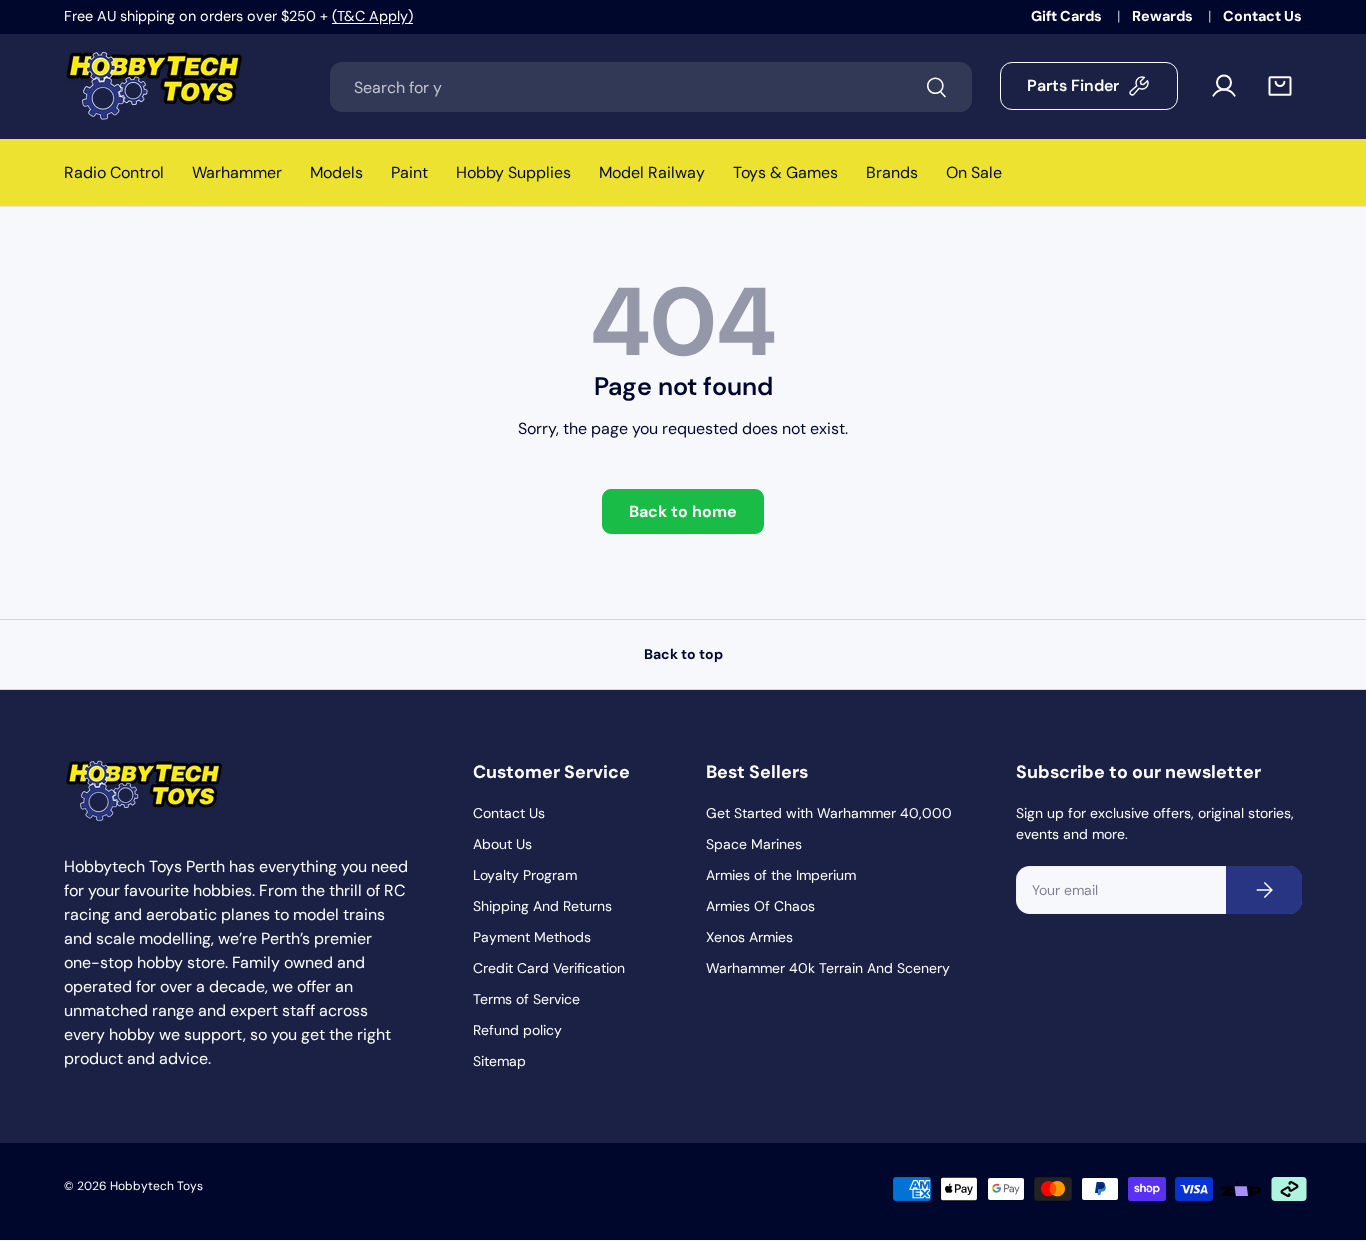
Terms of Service (526, 999)
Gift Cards (1068, 16)
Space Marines (754, 844)
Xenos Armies (749, 937)
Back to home (683, 511)
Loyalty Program (525, 875)
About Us (502, 844)
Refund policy (517, 1030)
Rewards (1164, 16)
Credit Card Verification (549, 968)
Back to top (683, 654)
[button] (1280, 86)
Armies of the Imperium (781, 875)
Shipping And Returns (542, 906)
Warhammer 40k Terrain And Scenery (828, 968)
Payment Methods (532, 937)
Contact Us (1262, 16)
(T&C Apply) (372, 16)
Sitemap (499, 1061)
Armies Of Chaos (760, 906)
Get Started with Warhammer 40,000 (829, 813)
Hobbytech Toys (156, 1186)
